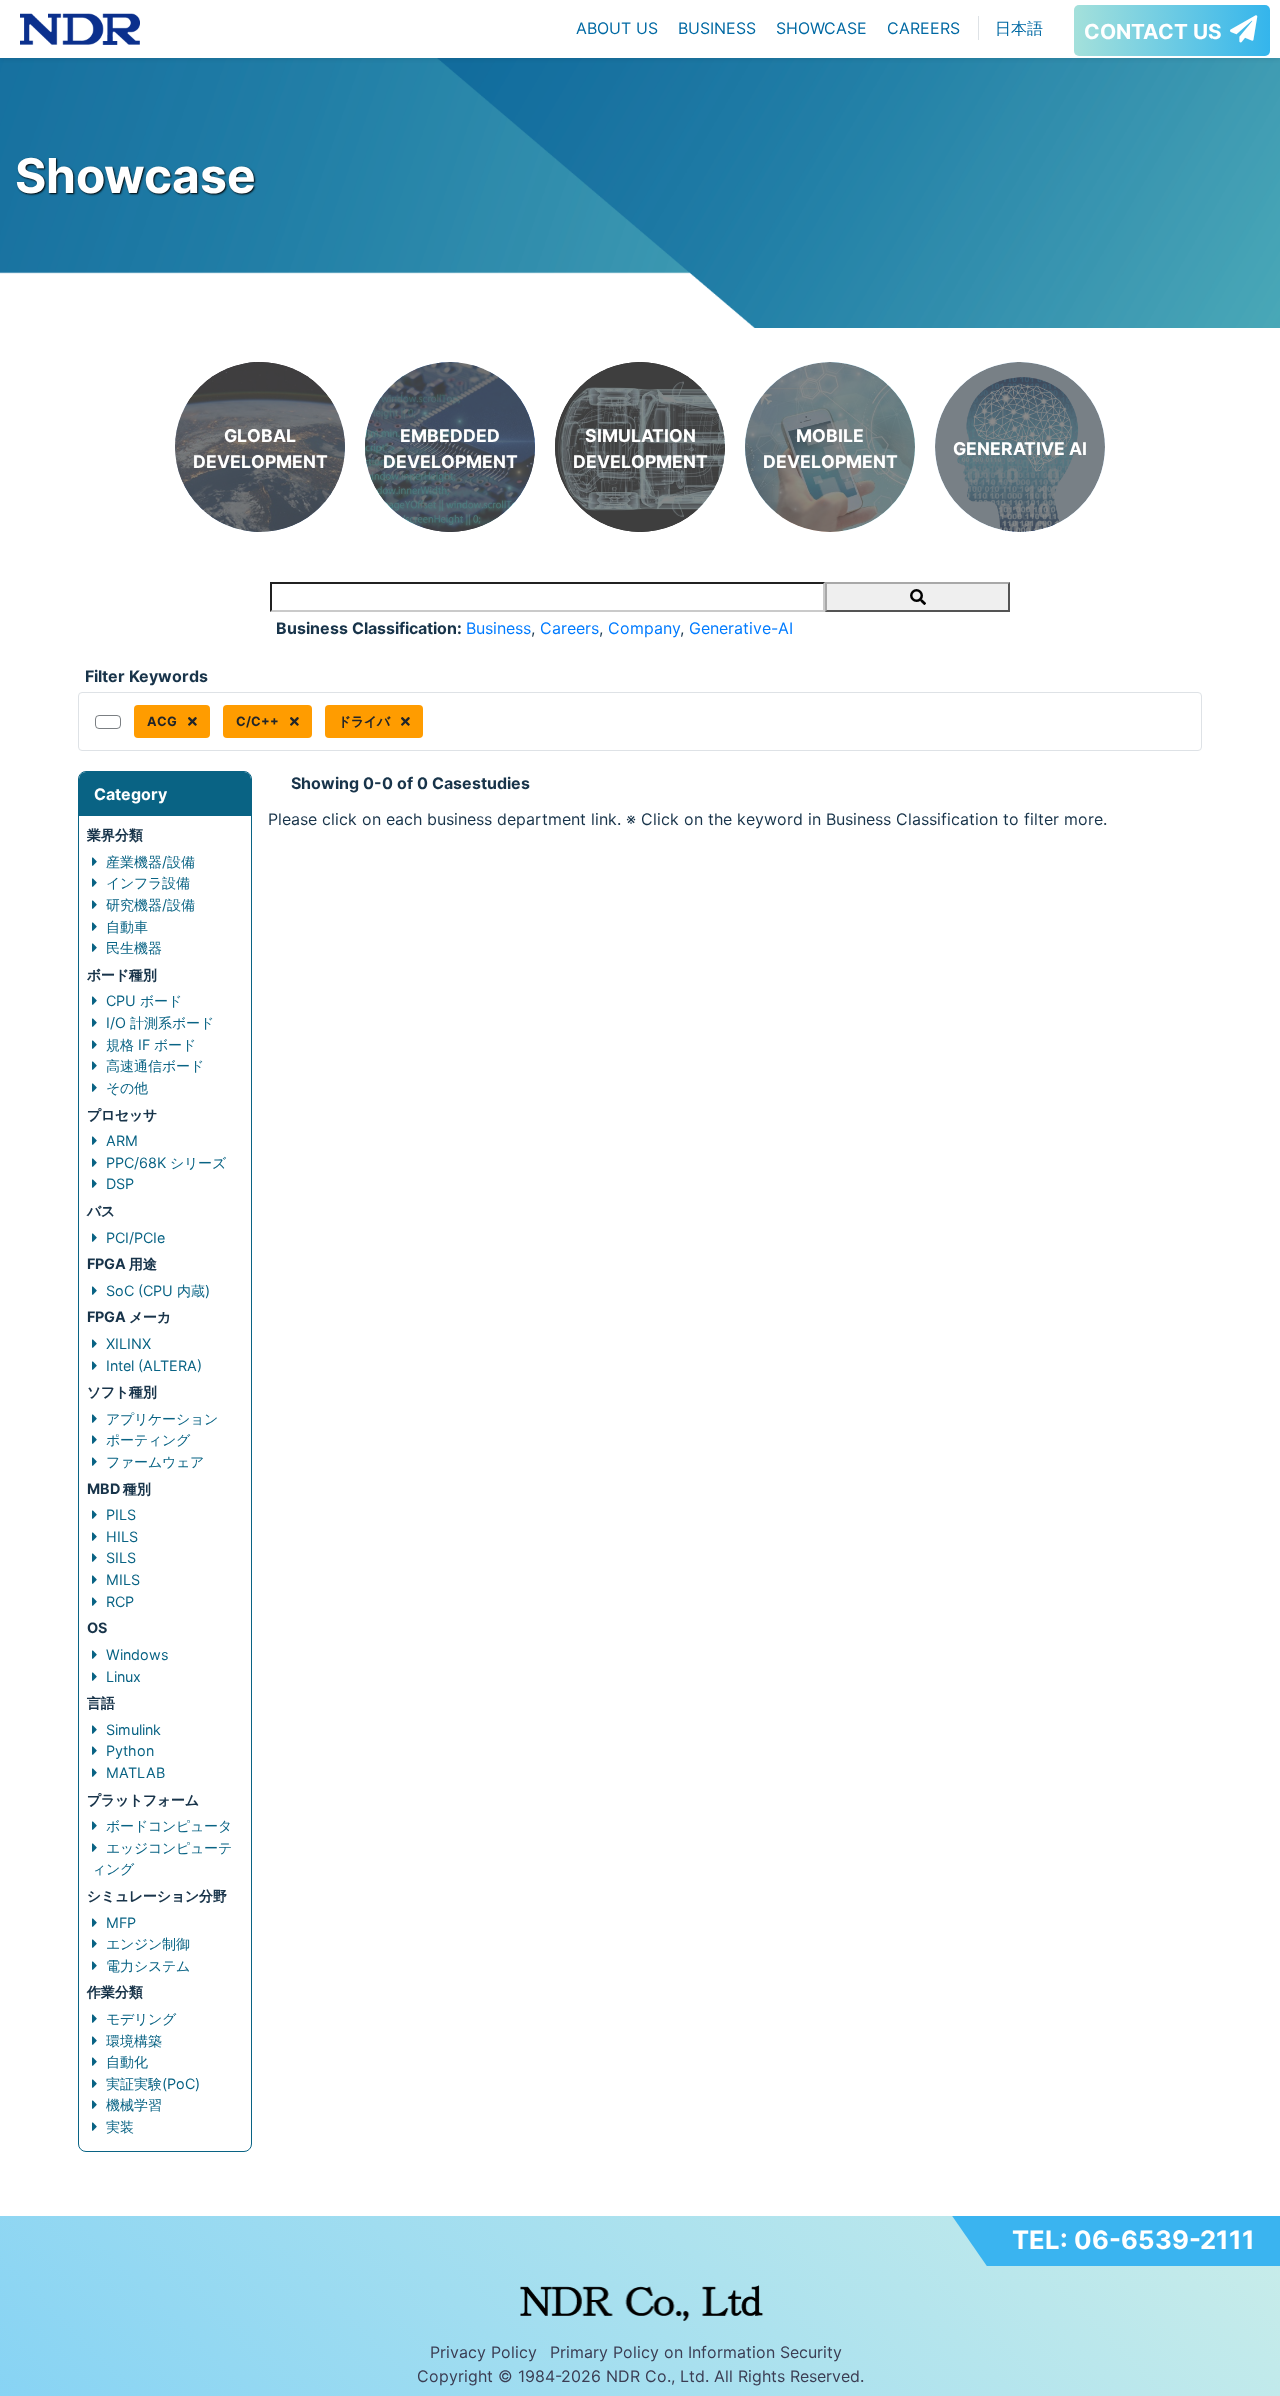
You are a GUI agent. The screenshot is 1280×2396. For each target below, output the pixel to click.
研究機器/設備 (150, 904)
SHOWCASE (821, 28)
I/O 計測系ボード (160, 1022)
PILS (121, 1514)
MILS (123, 1579)
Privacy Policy (483, 2352)
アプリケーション (162, 1418)
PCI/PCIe (135, 1237)
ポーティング (148, 1439)
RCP (120, 1601)
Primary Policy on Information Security (696, 2352)
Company (644, 628)
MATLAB (135, 1772)
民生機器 (134, 947)
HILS (122, 1536)
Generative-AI (741, 628)
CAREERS (923, 28)
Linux (123, 1676)
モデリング (141, 2018)
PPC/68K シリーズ (166, 1162)
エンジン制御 (148, 1943)
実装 (120, 2126)
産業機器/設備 (150, 861)
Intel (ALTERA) (154, 1365)
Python (130, 1750)
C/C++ (259, 721)
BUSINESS (717, 28)
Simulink (133, 1729)
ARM (122, 1140)
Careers (569, 628)
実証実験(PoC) (153, 2083)
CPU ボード (144, 1000)
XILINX (128, 1343)
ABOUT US (617, 28)
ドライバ (365, 721)
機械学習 (134, 2104)
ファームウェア (155, 1461)
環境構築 (134, 2040)
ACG (163, 721)
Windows (137, 1654)
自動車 (127, 926)
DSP (120, 1183)
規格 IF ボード (151, 1044)
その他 (127, 1087)
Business (498, 628)
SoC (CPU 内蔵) (158, 1290)
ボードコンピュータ (169, 1825)
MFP (121, 1922)
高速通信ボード (155, 1065)
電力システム (148, 1965)
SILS (121, 1557)
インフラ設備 (148, 882)
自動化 (127, 2061)
